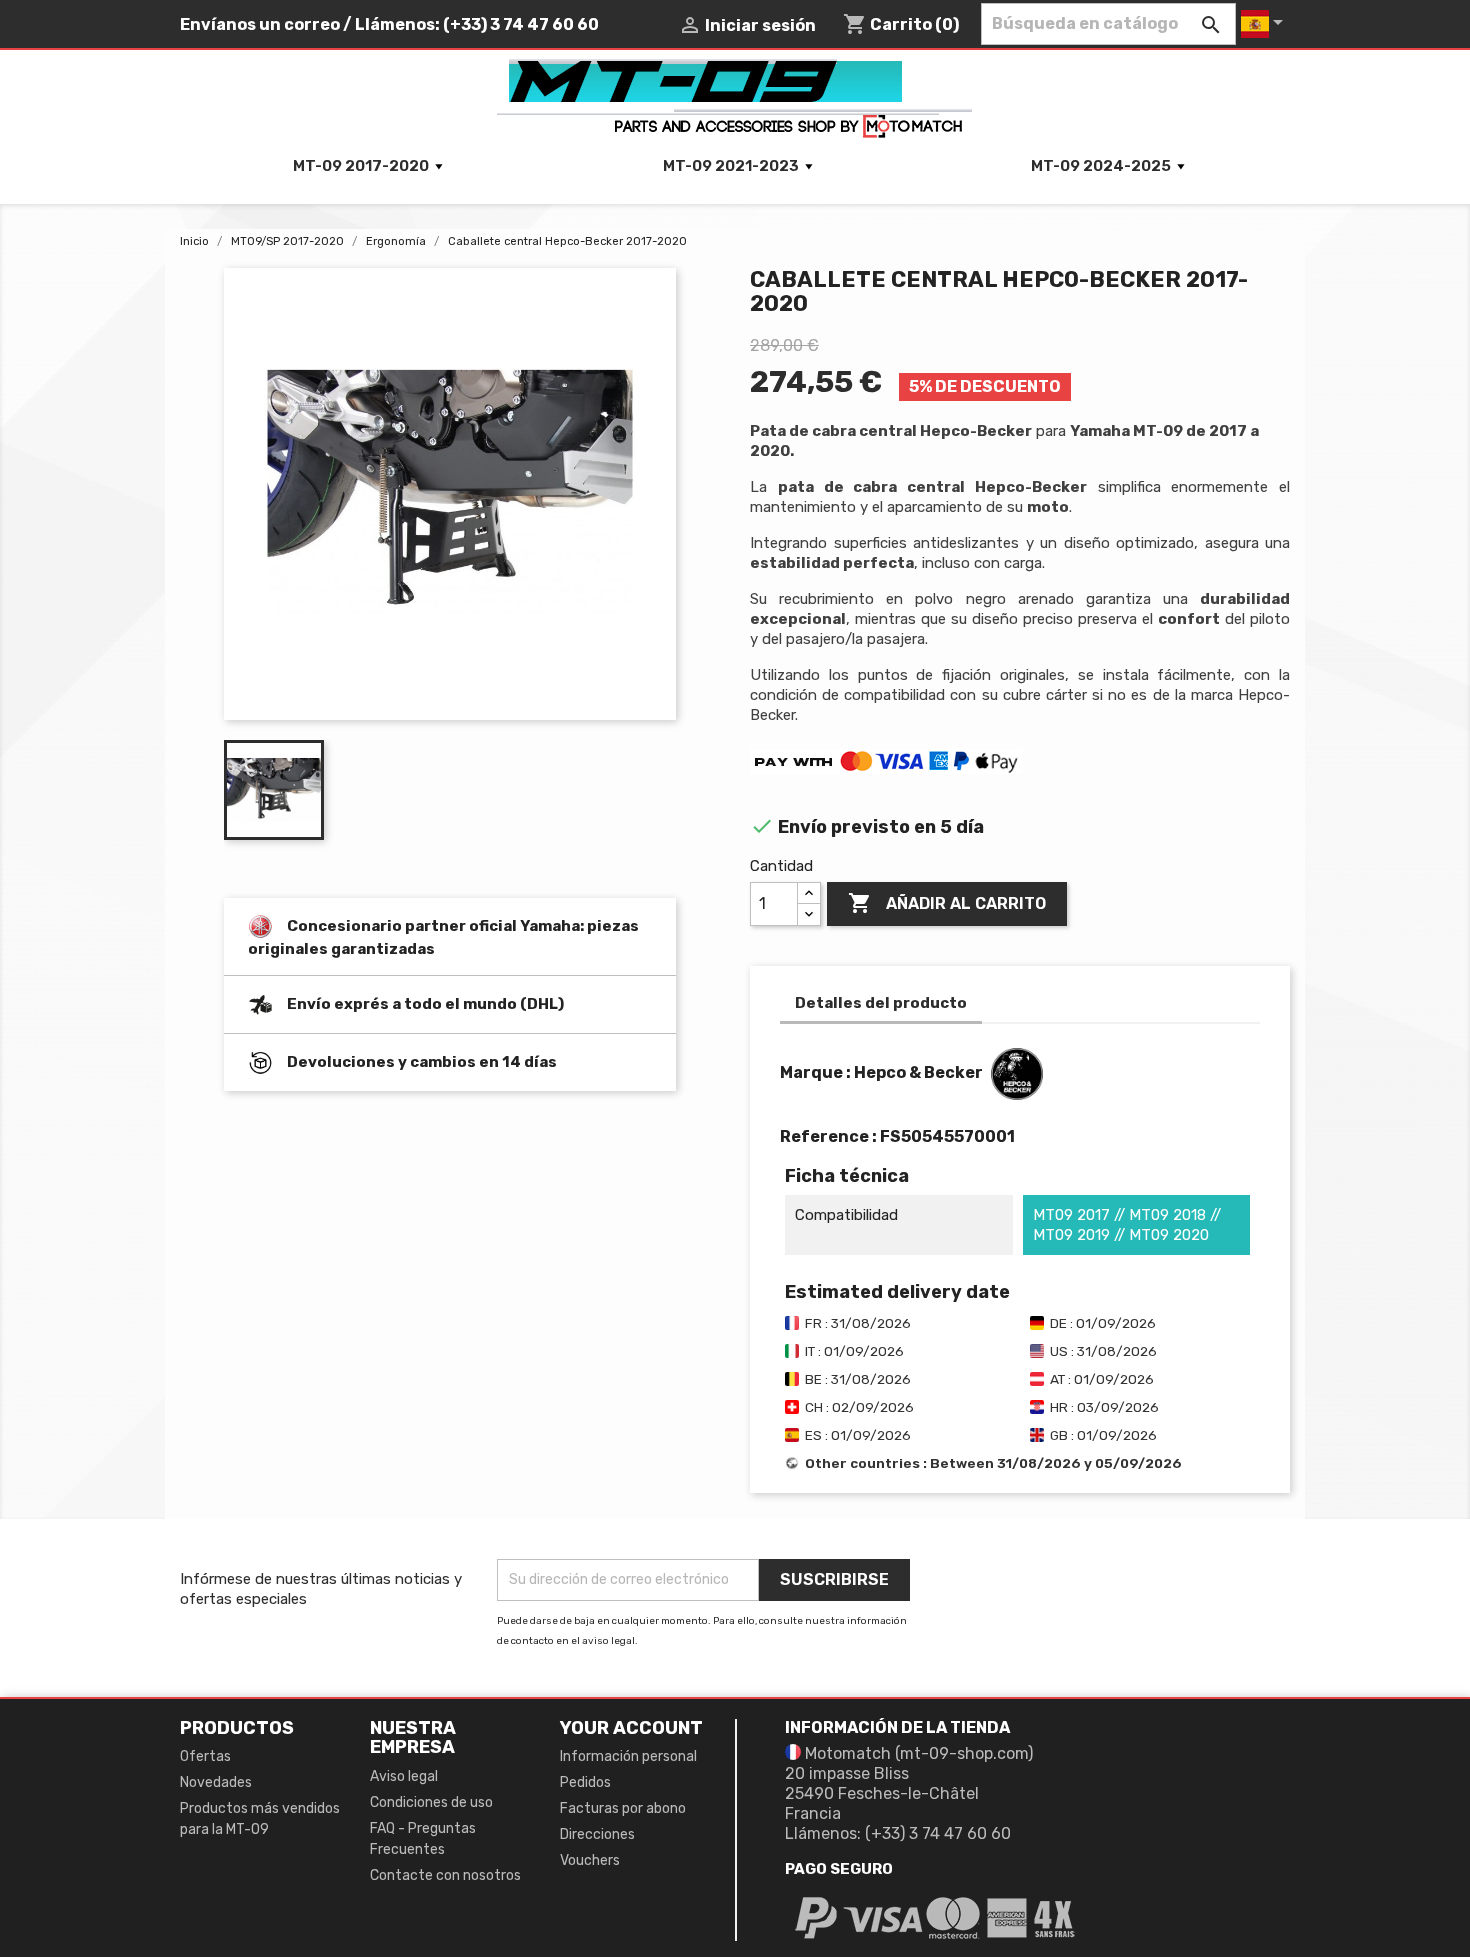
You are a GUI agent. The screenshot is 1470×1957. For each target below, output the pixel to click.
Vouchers (590, 1860)
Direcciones (597, 1834)
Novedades (216, 1782)
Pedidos (585, 1782)
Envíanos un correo (260, 24)
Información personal (628, 1756)
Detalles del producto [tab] (881, 1003)
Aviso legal (404, 1776)
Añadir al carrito (947, 903)
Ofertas (205, 1756)
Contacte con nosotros (445, 1875)
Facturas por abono (623, 1808)
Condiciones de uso (431, 1802)
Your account (631, 1728)
